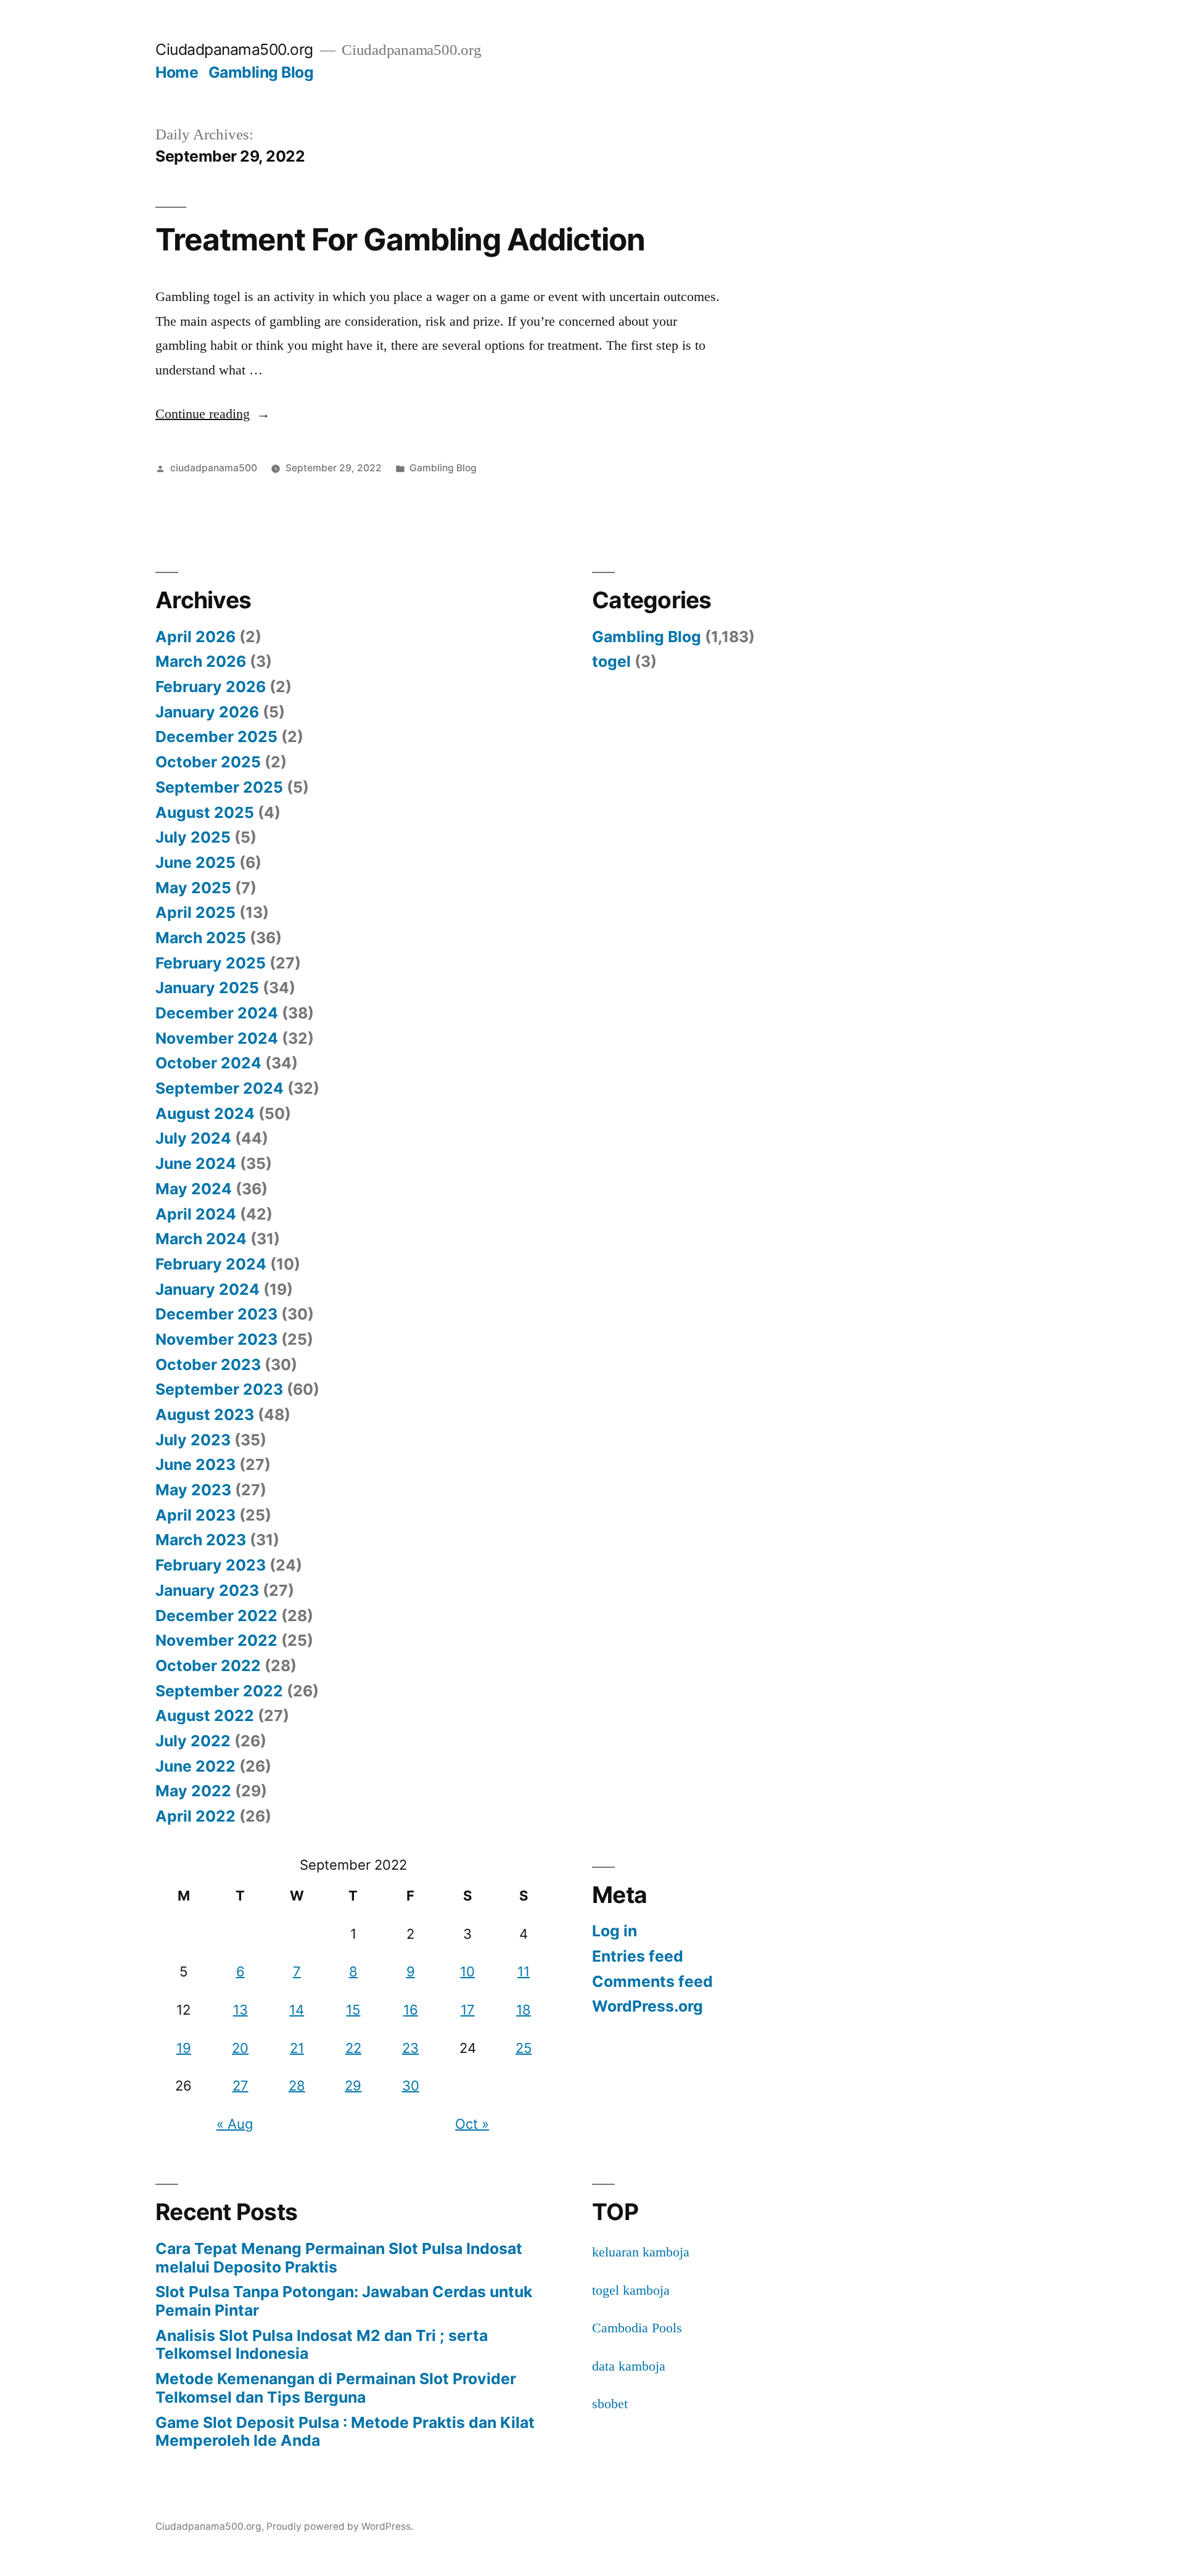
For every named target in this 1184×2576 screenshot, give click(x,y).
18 (524, 2010)
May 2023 (193, 1490)
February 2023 (211, 1565)
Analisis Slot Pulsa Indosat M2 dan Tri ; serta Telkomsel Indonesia (322, 2345)
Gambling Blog (261, 72)
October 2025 (208, 762)
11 (524, 1971)
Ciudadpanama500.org (234, 49)
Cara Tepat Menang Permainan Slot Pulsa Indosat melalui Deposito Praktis (339, 2258)
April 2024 (196, 1214)
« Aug (235, 2124)
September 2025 (219, 787)
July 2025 (193, 837)
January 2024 (208, 1289)
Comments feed (652, 1981)
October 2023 (208, 1364)
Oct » (472, 2124)
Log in (615, 1931)
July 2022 (193, 1741)
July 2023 (193, 1440)
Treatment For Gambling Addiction (400, 239)
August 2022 (205, 1715)
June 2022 (195, 1766)
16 (411, 2010)
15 (353, 2010)
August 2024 (205, 1113)
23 (410, 2048)
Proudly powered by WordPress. (340, 2526)
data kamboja (629, 2366)
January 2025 (207, 988)
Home (177, 72)
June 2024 (196, 1163)
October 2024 (208, 1063)
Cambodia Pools (637, 2328)
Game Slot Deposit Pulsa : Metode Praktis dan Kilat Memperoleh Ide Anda (345, 2432)
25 (524, 2048)
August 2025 (205, 812)
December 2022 (216, 1616)
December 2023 (216, 1314)
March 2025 (201, 938)
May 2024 (194, 1189)
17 (468, 2010)
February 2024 (211, 1264)
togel (611, 661)
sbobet (610, 2404)
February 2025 (211, 963)
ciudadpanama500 (214, 468)
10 (467, 1971)
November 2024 (217, 1038)
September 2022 (219, 1691)
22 (353, 2048)
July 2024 (193, 1138)
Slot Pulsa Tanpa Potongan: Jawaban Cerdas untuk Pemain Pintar (344, 2301)
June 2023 (195, 1464)
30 (411, 2086)
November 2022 (216, 1640)
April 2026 (195, 637)
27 (240, 2086)
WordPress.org (647, 2006)
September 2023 (219, 1389)
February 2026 (211, 687)
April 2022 (195, 1816)
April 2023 (195, 1515)
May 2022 (193, 1791)
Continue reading (213, 414)
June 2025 (195, 862)
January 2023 (207, 1590)
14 (297, 2010)
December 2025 (216, 737)
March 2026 (201, 661)
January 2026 (207, 712)
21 (297, 2048)
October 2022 (208, 1666)
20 (240, 2048)
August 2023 (205, 1414)
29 (353, 2086)
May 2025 (193, 888)
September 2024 (220, 1088)
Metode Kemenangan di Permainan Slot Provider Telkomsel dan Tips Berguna (336, 2388)
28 (297, 2086)
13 (240, 2010)
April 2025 (195, 912)
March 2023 (201, 1540)
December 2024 (217, 1013)
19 (184, 2048)
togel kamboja (631, 2290)
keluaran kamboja (641, 2252)
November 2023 (216, 1339)
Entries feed (638, 1956)
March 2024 (201, 1239)
